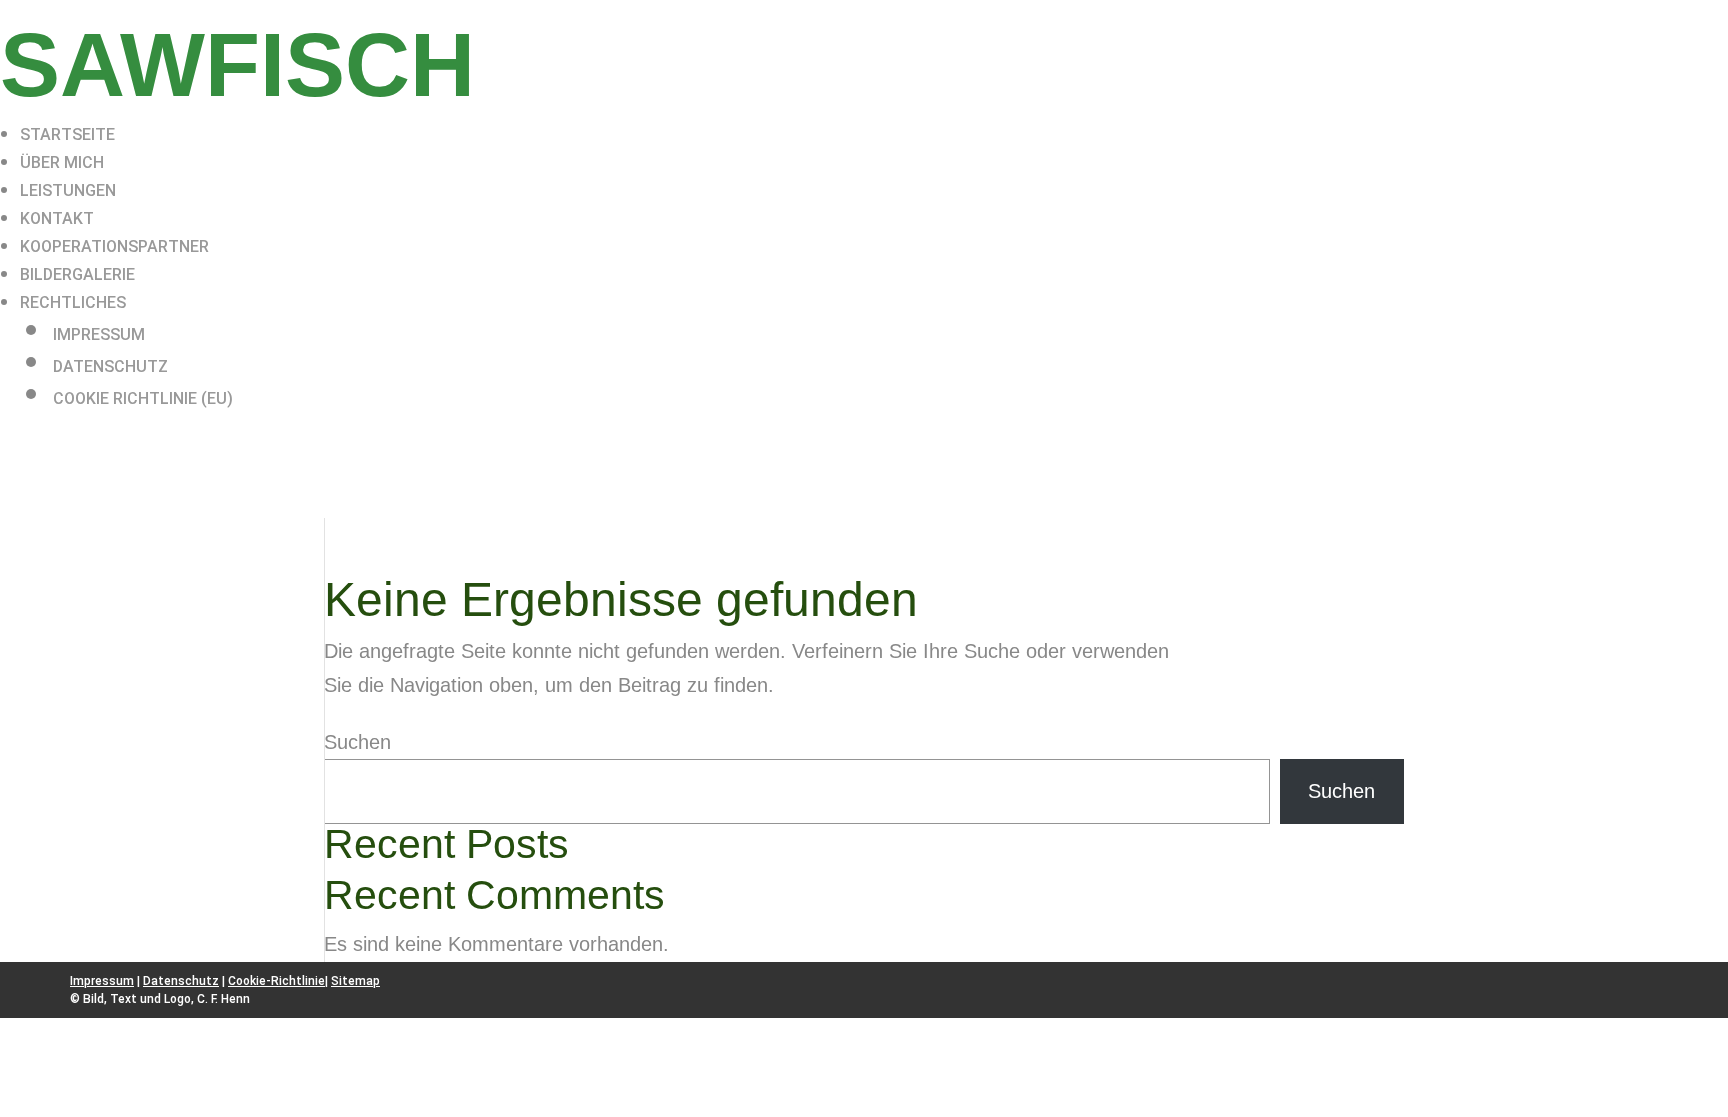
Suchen (357, 742)
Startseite (67, 134)
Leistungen (68, 190)
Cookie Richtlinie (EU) (143, 398)
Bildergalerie (77, 274)
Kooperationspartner (114, 246)
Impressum (99, 334)
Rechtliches (73, 302)
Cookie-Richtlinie (276, 981)
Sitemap (355, 981)
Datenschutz (110, 366)
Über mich (62, 162)
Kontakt (57, 218)
